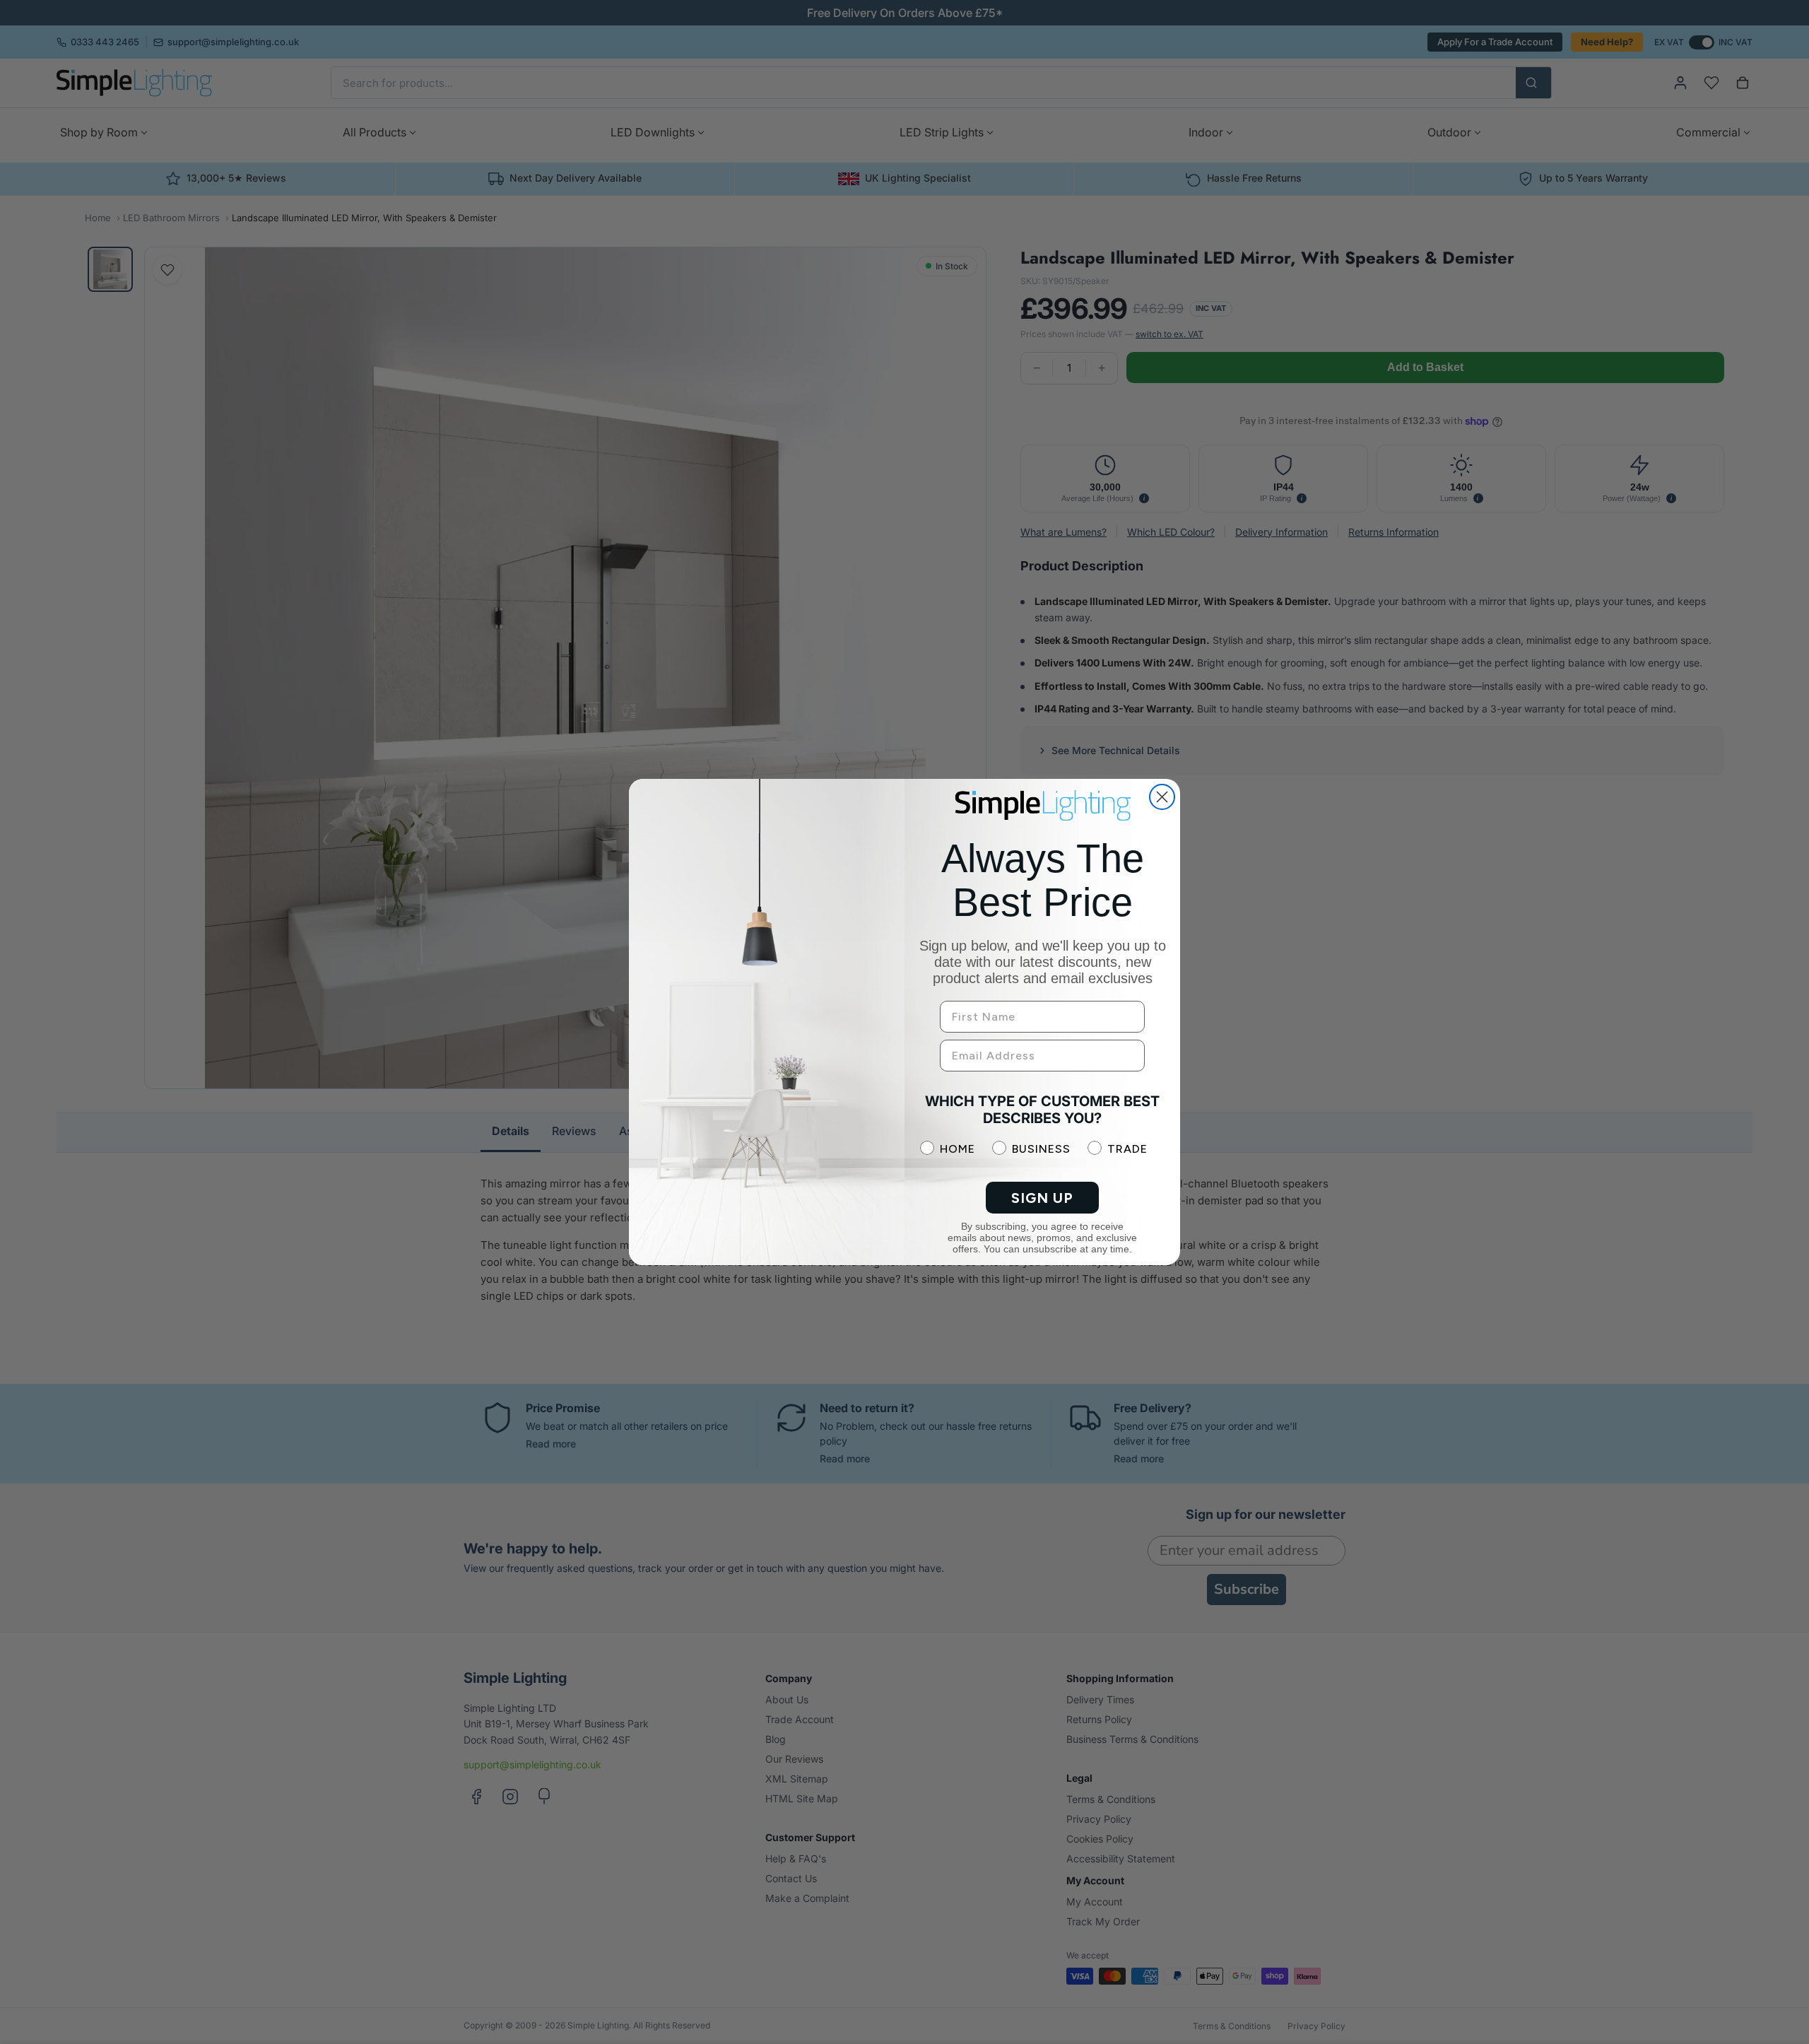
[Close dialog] (1162, 797)
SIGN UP (1042, 1198)
